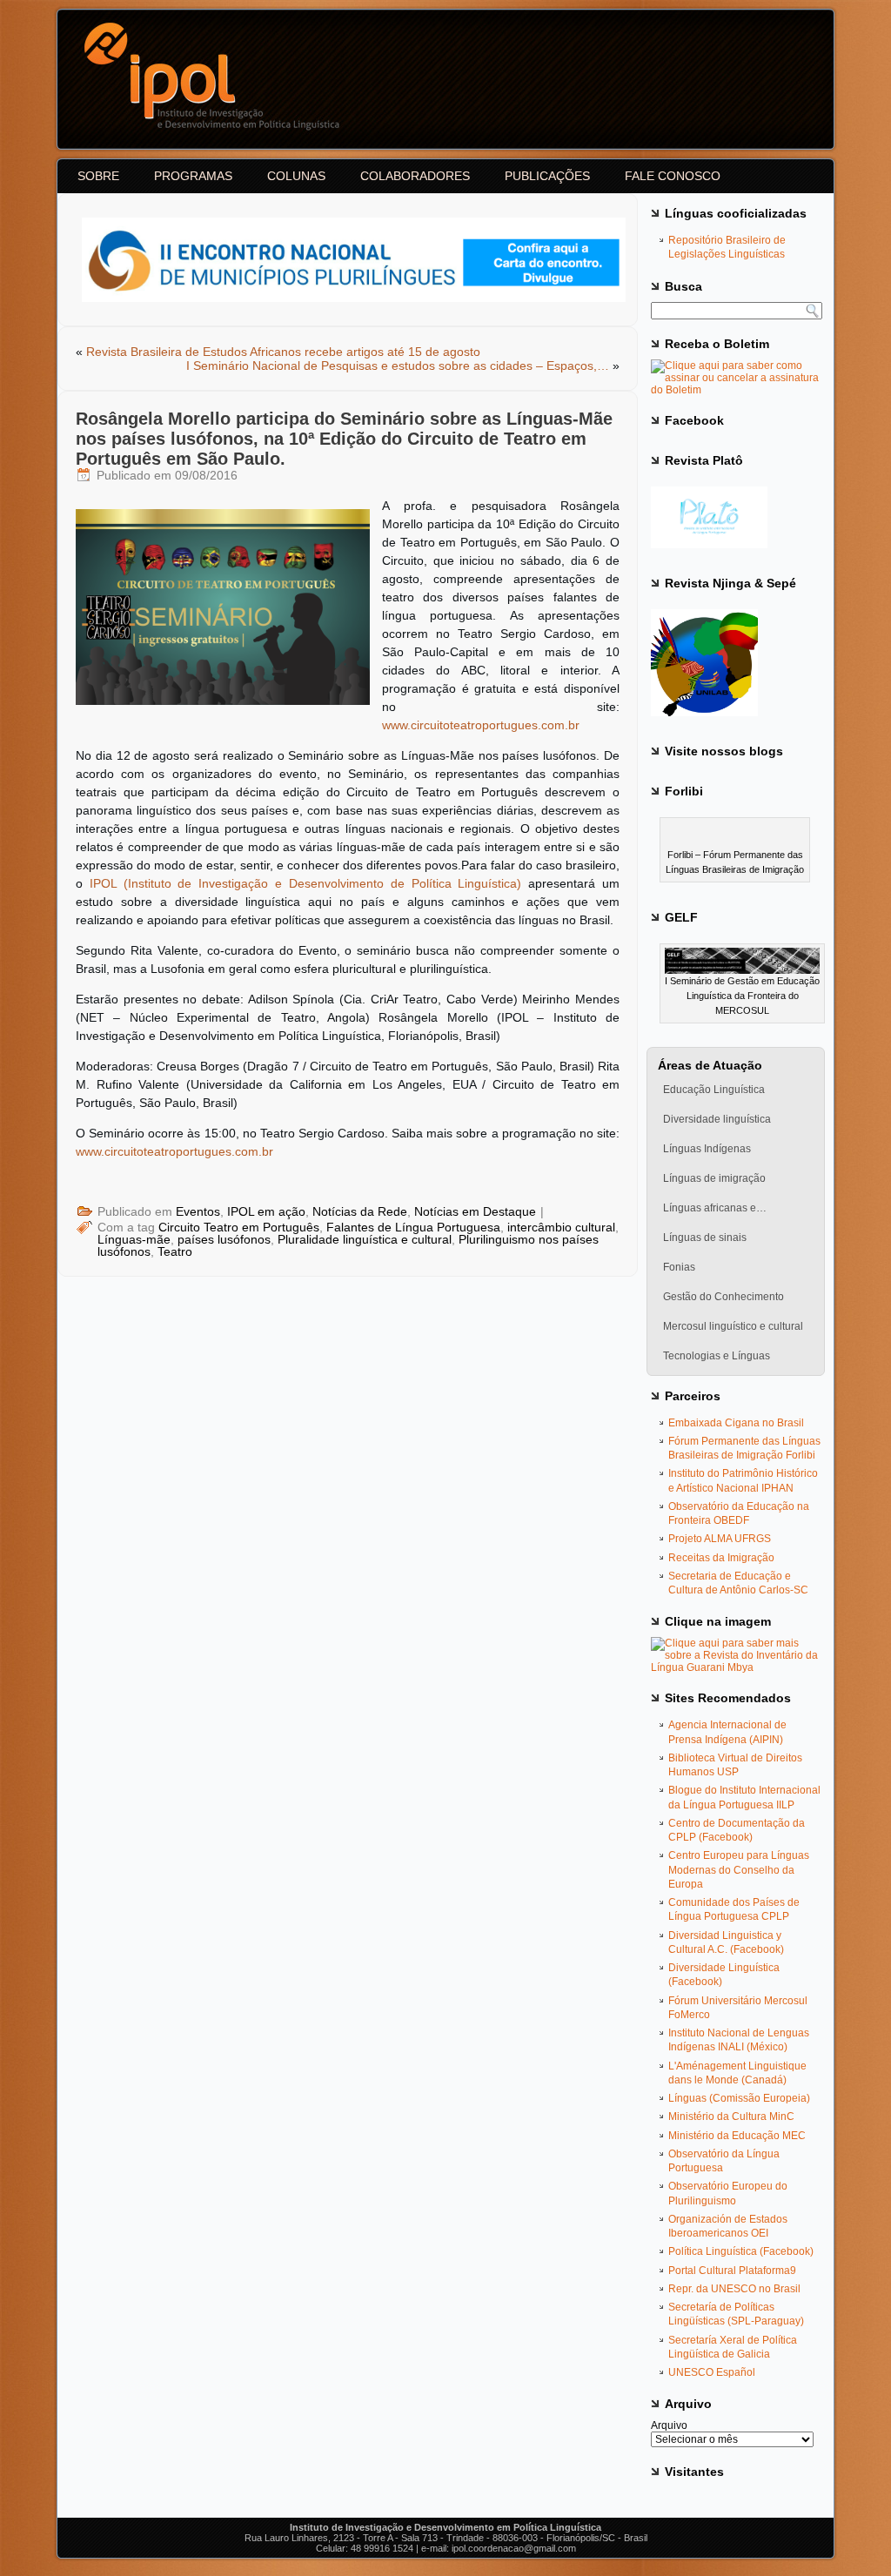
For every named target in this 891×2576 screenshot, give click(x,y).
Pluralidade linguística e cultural (365, 1239)
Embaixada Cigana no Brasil (736, 1423)
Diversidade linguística (717, 1119)
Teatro (175, 1251)
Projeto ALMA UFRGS (720, 1539)
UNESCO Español (712, 2372)
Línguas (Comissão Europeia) (739, 2098)
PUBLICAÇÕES (547, 176)
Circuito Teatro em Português (239, 1227)
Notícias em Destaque (475, 1211)
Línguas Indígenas (707, 1149)
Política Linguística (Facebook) (741, 2251)
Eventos (198, 1211)
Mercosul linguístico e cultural (733, 1326)
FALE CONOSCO (673, 176)
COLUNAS (296, 176)
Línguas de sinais (705, 1238)
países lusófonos (224, 1239)
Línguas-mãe (134, 1239)
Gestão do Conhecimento (724, 1297)
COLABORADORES (415, 176)
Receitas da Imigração (721, 1558)
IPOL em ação (266, 1211)
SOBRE (98, 176)
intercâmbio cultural (561, 1227)
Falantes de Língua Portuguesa (413, 1227)
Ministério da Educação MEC (737, 2136)
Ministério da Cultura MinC (731, 2116)
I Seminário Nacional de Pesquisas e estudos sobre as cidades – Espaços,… (398, 366)
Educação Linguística (714, 1090)
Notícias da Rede (360, 1211)
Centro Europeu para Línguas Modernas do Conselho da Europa (739, 1870)
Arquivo (669, 2425)
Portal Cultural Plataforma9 (732, 2271)
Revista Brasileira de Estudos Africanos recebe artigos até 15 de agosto (283, 352)
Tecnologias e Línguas (717, 1356)
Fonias (679, 1267)
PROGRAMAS (193, 176)
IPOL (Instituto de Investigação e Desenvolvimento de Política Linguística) (306, 883)
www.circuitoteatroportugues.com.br (481, 725)
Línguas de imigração (714, 1178)
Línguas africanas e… (715, 1208)
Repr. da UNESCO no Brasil (734, 2289)
